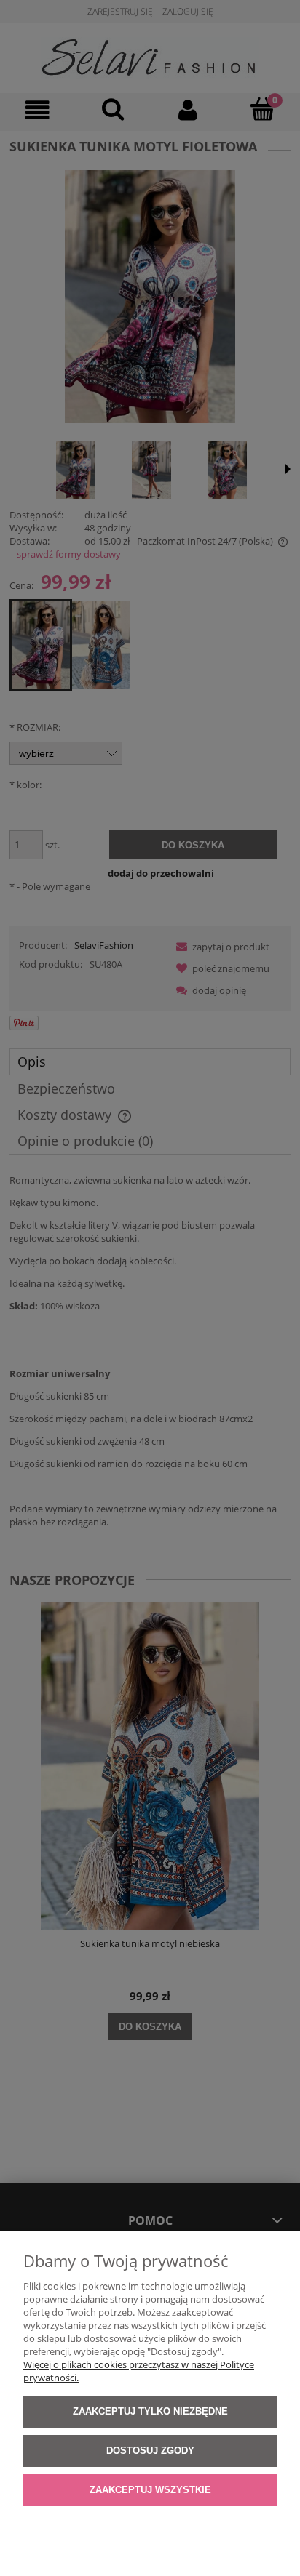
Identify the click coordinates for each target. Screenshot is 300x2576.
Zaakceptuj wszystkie (150, 2490)
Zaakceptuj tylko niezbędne (150, 2411)
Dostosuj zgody (150, 2451)
